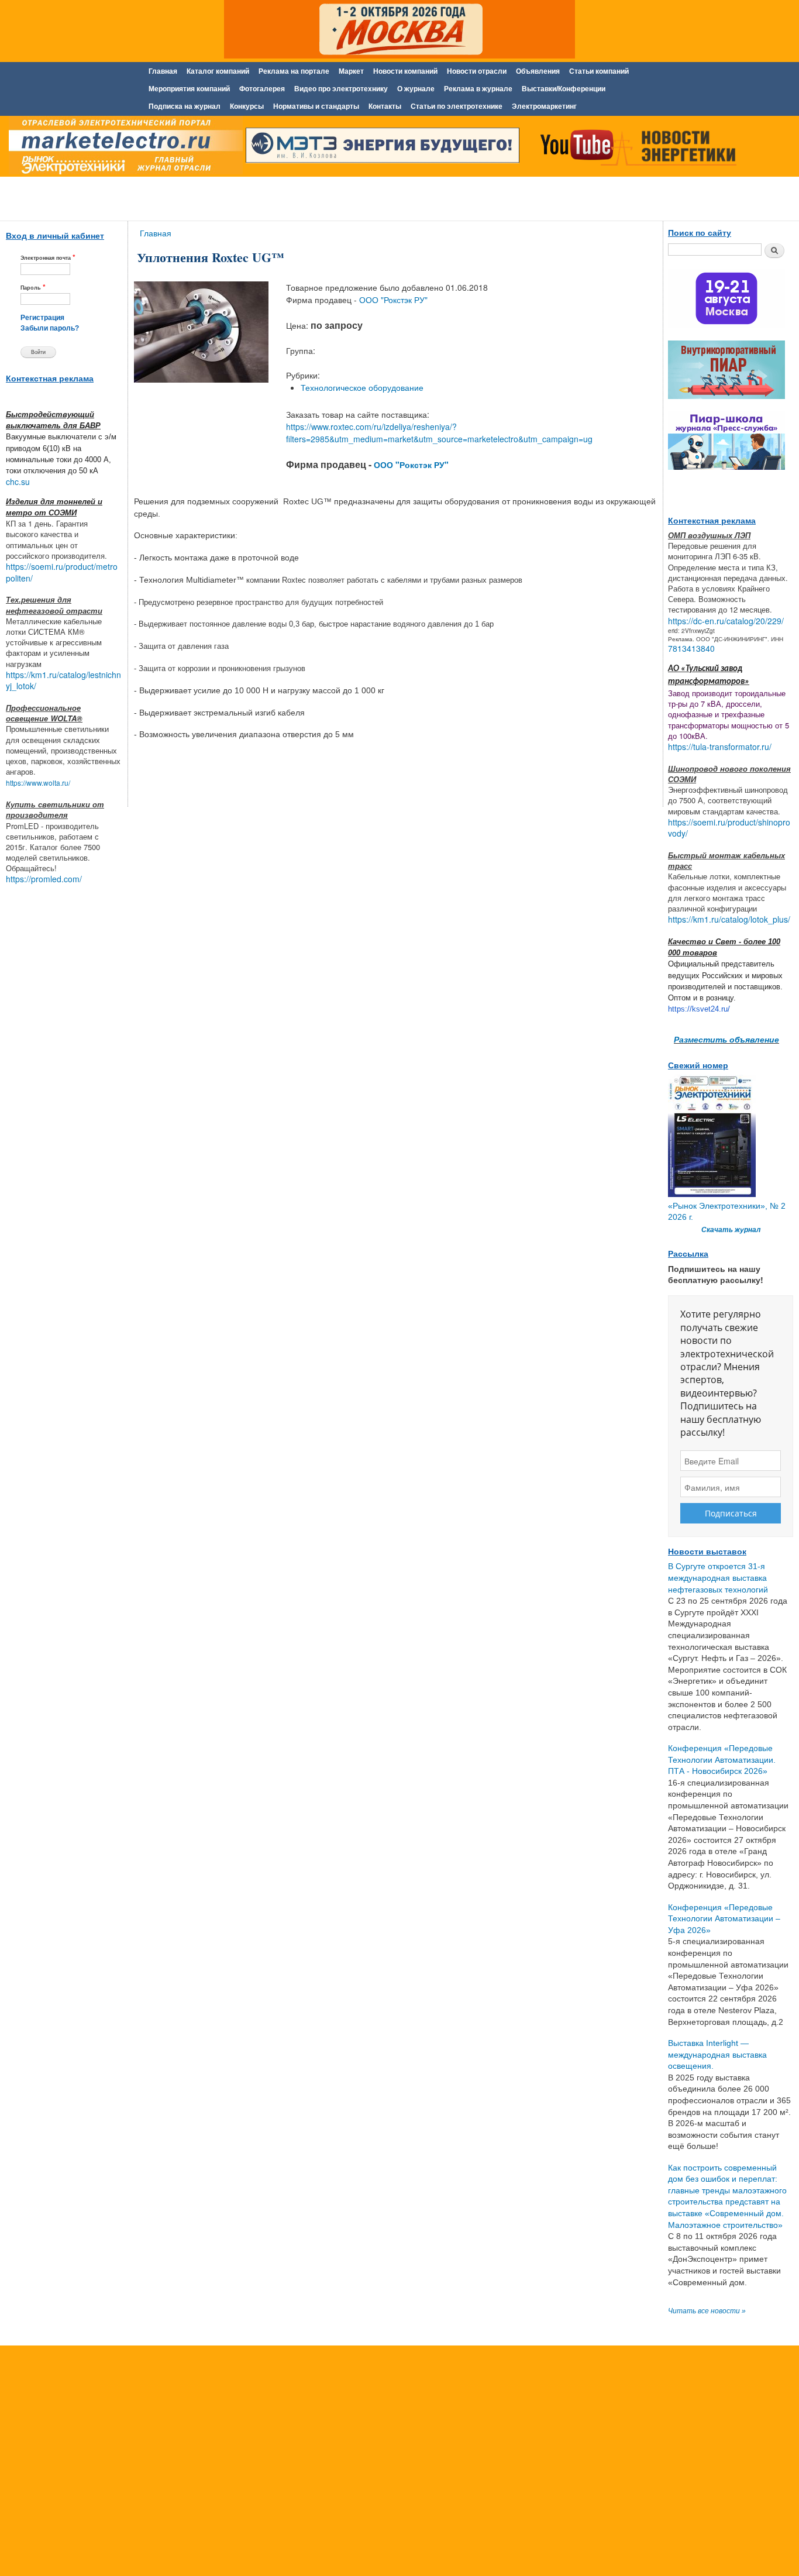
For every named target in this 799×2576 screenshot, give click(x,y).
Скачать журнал (731, 1230)
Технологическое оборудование (362, 387)
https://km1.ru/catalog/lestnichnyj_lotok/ (63, 680)
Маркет (351, 71)
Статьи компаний (599, 71)
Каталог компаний (218, 71)
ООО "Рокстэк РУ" (393, 300)
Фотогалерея (262, 89)
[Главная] (123, 148)
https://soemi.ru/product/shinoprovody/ (729, 828)
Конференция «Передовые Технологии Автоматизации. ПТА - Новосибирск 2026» (722, 1760)
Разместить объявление (726, 1039)
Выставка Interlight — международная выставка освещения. (717, 2054)
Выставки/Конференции (564, 89)
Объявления (538, 71)
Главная (163, 71)
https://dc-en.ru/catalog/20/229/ (726, 621)
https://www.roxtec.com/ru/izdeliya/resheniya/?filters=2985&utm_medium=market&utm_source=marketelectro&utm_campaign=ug (439, 433)
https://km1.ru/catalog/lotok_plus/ (729, 919)
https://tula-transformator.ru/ (720, 747)
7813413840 (691, 648)
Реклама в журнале (478, 89)
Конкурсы (247, 106)
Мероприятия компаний (189, 89)
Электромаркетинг (544, 106)
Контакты (385, 106)
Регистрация (42, 318)
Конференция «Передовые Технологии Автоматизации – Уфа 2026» (724, 1919)
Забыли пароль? (50, 328)
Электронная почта (48, 257)
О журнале (416, 89)
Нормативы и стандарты (316, 106)
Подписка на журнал (185, 106)
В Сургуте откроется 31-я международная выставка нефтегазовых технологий (718, 1578)
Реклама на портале (294, 71)
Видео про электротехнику (341, 89)
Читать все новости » (707, 2311)
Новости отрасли (477, 71)
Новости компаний (405, 71)
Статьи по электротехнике (457, 106)
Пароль (33, 287)
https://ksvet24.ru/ (699, 1009)
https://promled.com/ (44, 879)
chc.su (18, 482)
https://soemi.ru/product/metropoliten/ (62, 572)
